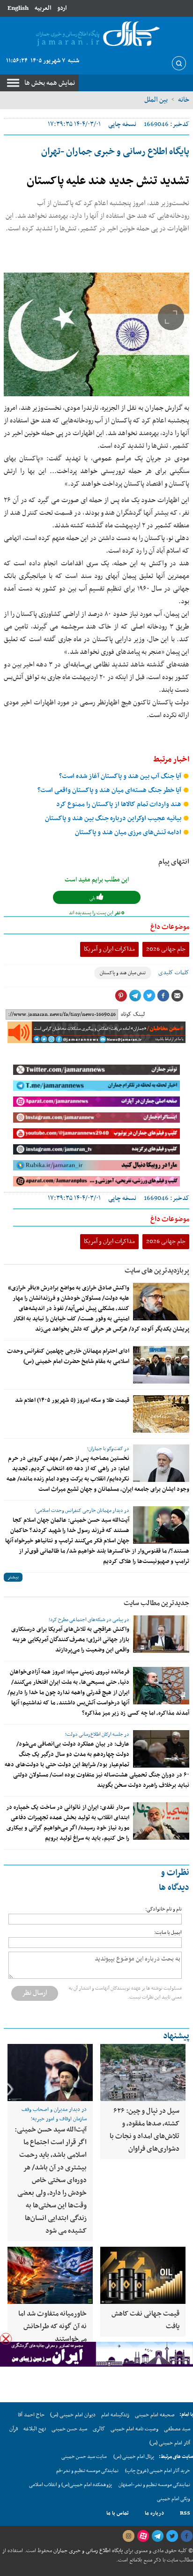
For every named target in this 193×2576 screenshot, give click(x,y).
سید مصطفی (177, 2429)
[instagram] (128, 2536)
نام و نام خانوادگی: (163, 1909)
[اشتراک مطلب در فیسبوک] (163, 996)
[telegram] (157, 2536)
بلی (93, 898)
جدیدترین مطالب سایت (156, 1603)
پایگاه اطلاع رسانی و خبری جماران (87, 2551)
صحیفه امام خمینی (155, 2415)
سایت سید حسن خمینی (84, 2457)
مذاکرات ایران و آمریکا (109, 949)
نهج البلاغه (35, 2429)
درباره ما (154, 2513)
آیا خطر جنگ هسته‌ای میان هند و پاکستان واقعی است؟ (110, 790)
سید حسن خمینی (69, 2429)
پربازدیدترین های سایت (157, 1271)
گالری (99, 2429)
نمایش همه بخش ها (50, 83)
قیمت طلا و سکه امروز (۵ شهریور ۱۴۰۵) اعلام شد (72, 1400)
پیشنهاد (176, 2036)
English (18, 8)
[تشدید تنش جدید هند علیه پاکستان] (96, 334)
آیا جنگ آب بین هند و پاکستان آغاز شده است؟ (121, 776)
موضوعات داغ (170, 927)
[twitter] (172, 2536)
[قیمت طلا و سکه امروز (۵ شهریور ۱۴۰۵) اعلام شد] (161, 1414)
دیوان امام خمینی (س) (73, 2415)
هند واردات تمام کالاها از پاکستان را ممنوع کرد (119, 804)
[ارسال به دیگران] (177, 996)
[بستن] (6, 2339)
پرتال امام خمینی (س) (134, 2457)
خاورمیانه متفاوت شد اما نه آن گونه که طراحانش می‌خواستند (52, 2326)
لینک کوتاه (133, 1014)
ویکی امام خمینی (174, 2499)
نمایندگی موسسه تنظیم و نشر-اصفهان (154, 2485)
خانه (184, 100)
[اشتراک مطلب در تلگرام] (135, 996)
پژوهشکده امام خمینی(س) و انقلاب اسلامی (71, 2485)
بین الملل (156, 100)
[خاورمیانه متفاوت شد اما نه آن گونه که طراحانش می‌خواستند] (50, 2275)
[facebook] (186, 2536)
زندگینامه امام (115, 2415)
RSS (185, 2513)
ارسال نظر (35, 1993)
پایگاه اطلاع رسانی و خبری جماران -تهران (115, 152)
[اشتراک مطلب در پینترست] (121, 996)
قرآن (14, 2429)
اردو (62, 8)
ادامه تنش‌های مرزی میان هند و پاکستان (129, 833)
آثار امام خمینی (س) (170, 2443)
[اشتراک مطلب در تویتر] (149, 996)
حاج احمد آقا (31, 2415)
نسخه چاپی (122, 124)
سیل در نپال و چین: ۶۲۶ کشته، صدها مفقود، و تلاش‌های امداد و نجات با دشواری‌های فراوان (145, 2130)
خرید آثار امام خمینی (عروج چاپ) (158, 2471)
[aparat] (143, 2536)
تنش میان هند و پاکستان (123, 973)
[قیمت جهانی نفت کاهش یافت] (143, 2275)
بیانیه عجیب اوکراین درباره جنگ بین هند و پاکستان (114, 818)
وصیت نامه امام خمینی (134, 2429)
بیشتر (13, 1577)
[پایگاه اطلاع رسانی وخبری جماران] (96, 34)
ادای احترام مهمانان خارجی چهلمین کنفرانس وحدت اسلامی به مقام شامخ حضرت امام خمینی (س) (68, 1356)
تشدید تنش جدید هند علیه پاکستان (108, 181)
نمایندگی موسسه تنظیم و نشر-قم (87, 2471)
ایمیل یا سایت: (168, 1933)
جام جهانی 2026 (166, 949)
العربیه (43, 8)
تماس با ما (118, 2513)
